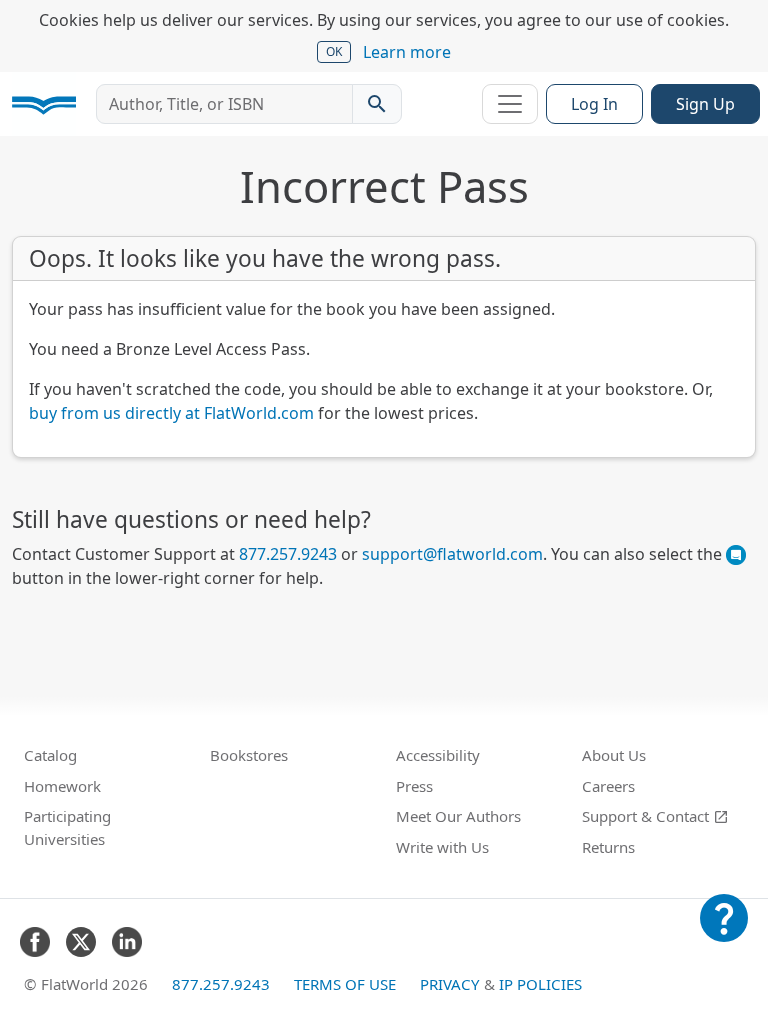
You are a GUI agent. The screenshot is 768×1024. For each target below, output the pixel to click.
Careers (608, 786)
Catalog (50, 755)
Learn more (407, 52)
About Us (614, 755)
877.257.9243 (288, 554)
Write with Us (442, 847)
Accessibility (438, 755)
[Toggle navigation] (510, 104)
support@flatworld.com (452, 554)
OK (334, 51)
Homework (62, 786)
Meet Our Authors (458, 816)
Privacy (450, 984)
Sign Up (705, 104)
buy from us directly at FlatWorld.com (171, 413)
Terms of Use (345, 984)
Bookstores (249, 755)
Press (414, 786)
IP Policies (540, 984)
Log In (594, 104)
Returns (608, 847)
